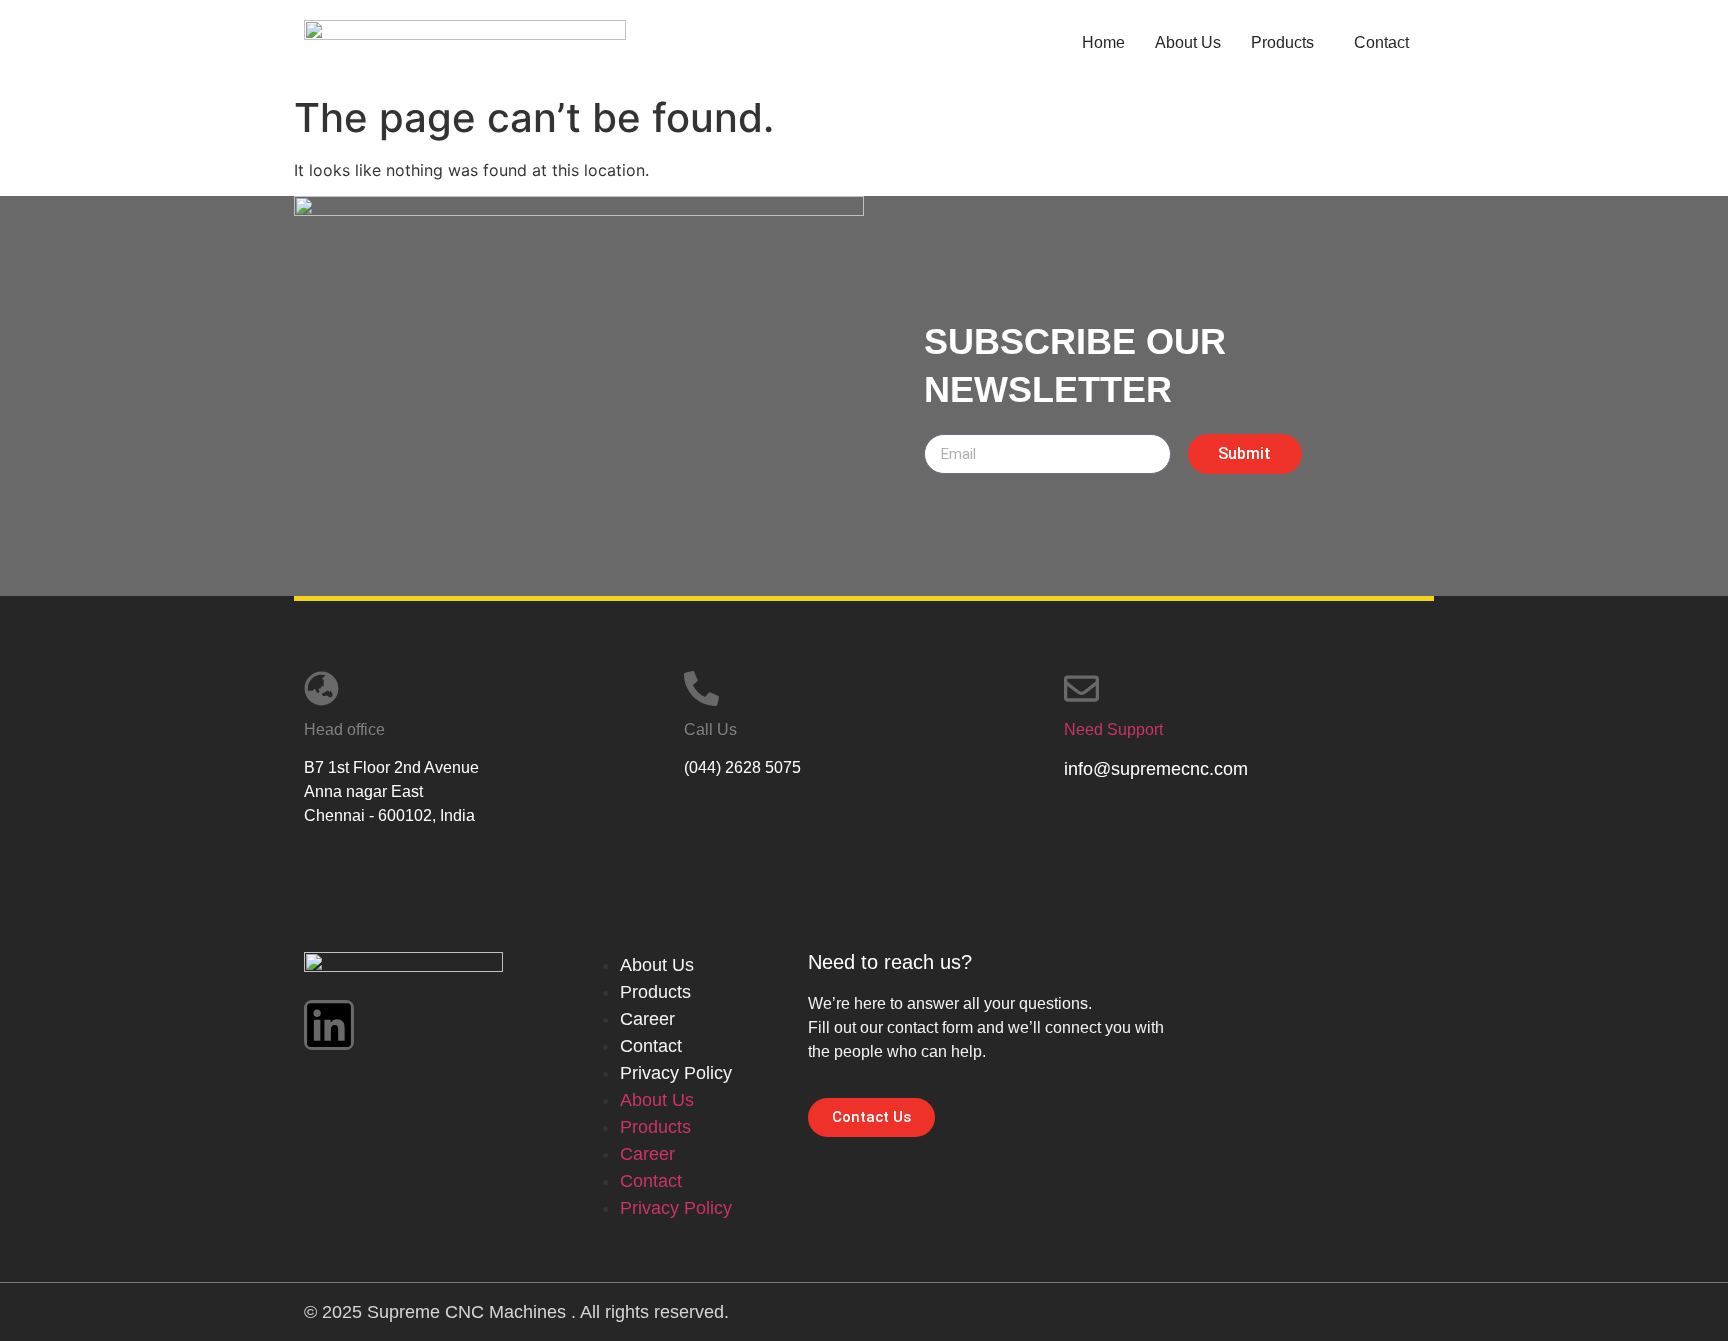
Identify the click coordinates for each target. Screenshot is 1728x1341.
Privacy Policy (676, 1073)
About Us (1188, 42)
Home (1103, 42)
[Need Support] (1081, 688)
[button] (1287, 43)
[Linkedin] (329, 1025)
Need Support (1113, 729)
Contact (1381, 42)
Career (647, 1019)
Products (1282, 42)
